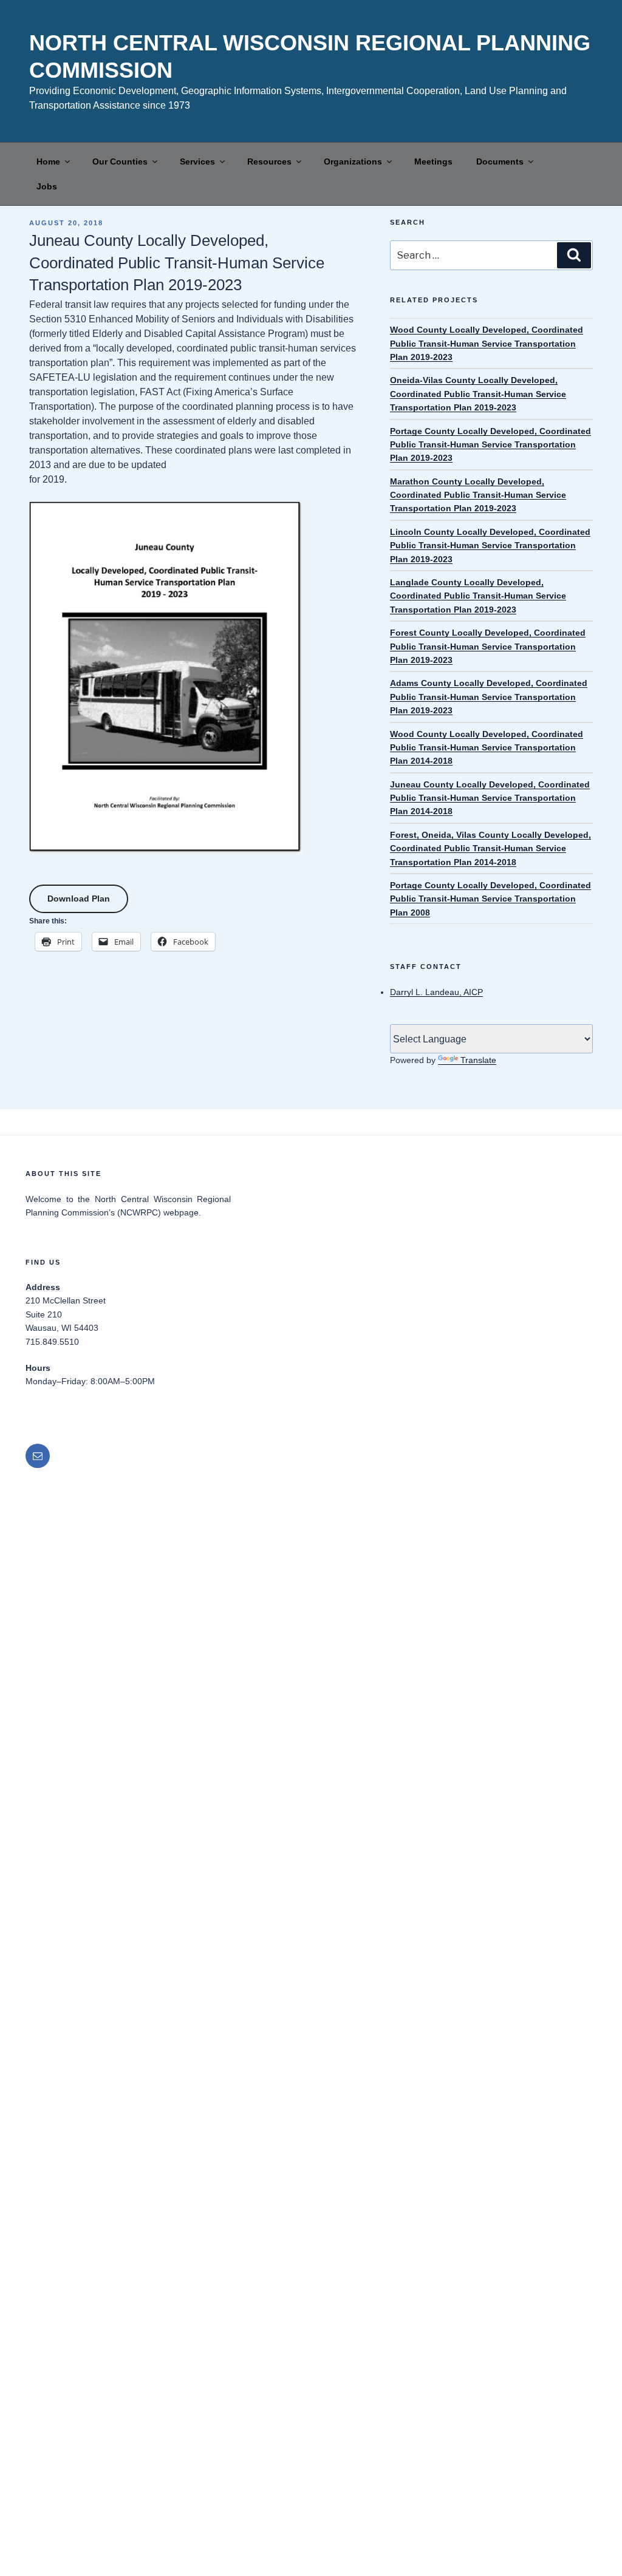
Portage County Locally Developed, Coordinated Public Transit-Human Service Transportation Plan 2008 (490, 899)
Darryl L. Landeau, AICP (436, 992)
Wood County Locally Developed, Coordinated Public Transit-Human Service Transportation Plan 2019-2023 (487, 343)
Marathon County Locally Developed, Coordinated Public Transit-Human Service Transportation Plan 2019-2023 (478, 495)
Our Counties (120, 161)
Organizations (353, 161)
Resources (269, 161)
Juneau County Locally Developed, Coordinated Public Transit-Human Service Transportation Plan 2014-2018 (490, 798)
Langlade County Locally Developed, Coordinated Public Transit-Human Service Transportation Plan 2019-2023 (478, 596)
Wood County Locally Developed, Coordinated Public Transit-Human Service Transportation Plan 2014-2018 (487, 748)
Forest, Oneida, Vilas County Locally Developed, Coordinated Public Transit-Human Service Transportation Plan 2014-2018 (490, 848)
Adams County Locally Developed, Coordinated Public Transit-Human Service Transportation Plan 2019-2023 (489, 697)
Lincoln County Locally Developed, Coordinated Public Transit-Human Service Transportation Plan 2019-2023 (490, 545)
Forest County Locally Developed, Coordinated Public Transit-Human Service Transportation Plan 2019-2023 (488, 646)
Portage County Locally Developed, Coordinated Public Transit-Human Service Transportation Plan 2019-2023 (490, 445)
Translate (478, 1060)
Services (197, 161)
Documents (500, 161)
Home (48, 161)
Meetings (433, 161)
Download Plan (79, 899)
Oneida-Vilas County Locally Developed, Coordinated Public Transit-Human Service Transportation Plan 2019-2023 (478, 394)
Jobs (47, 186)
